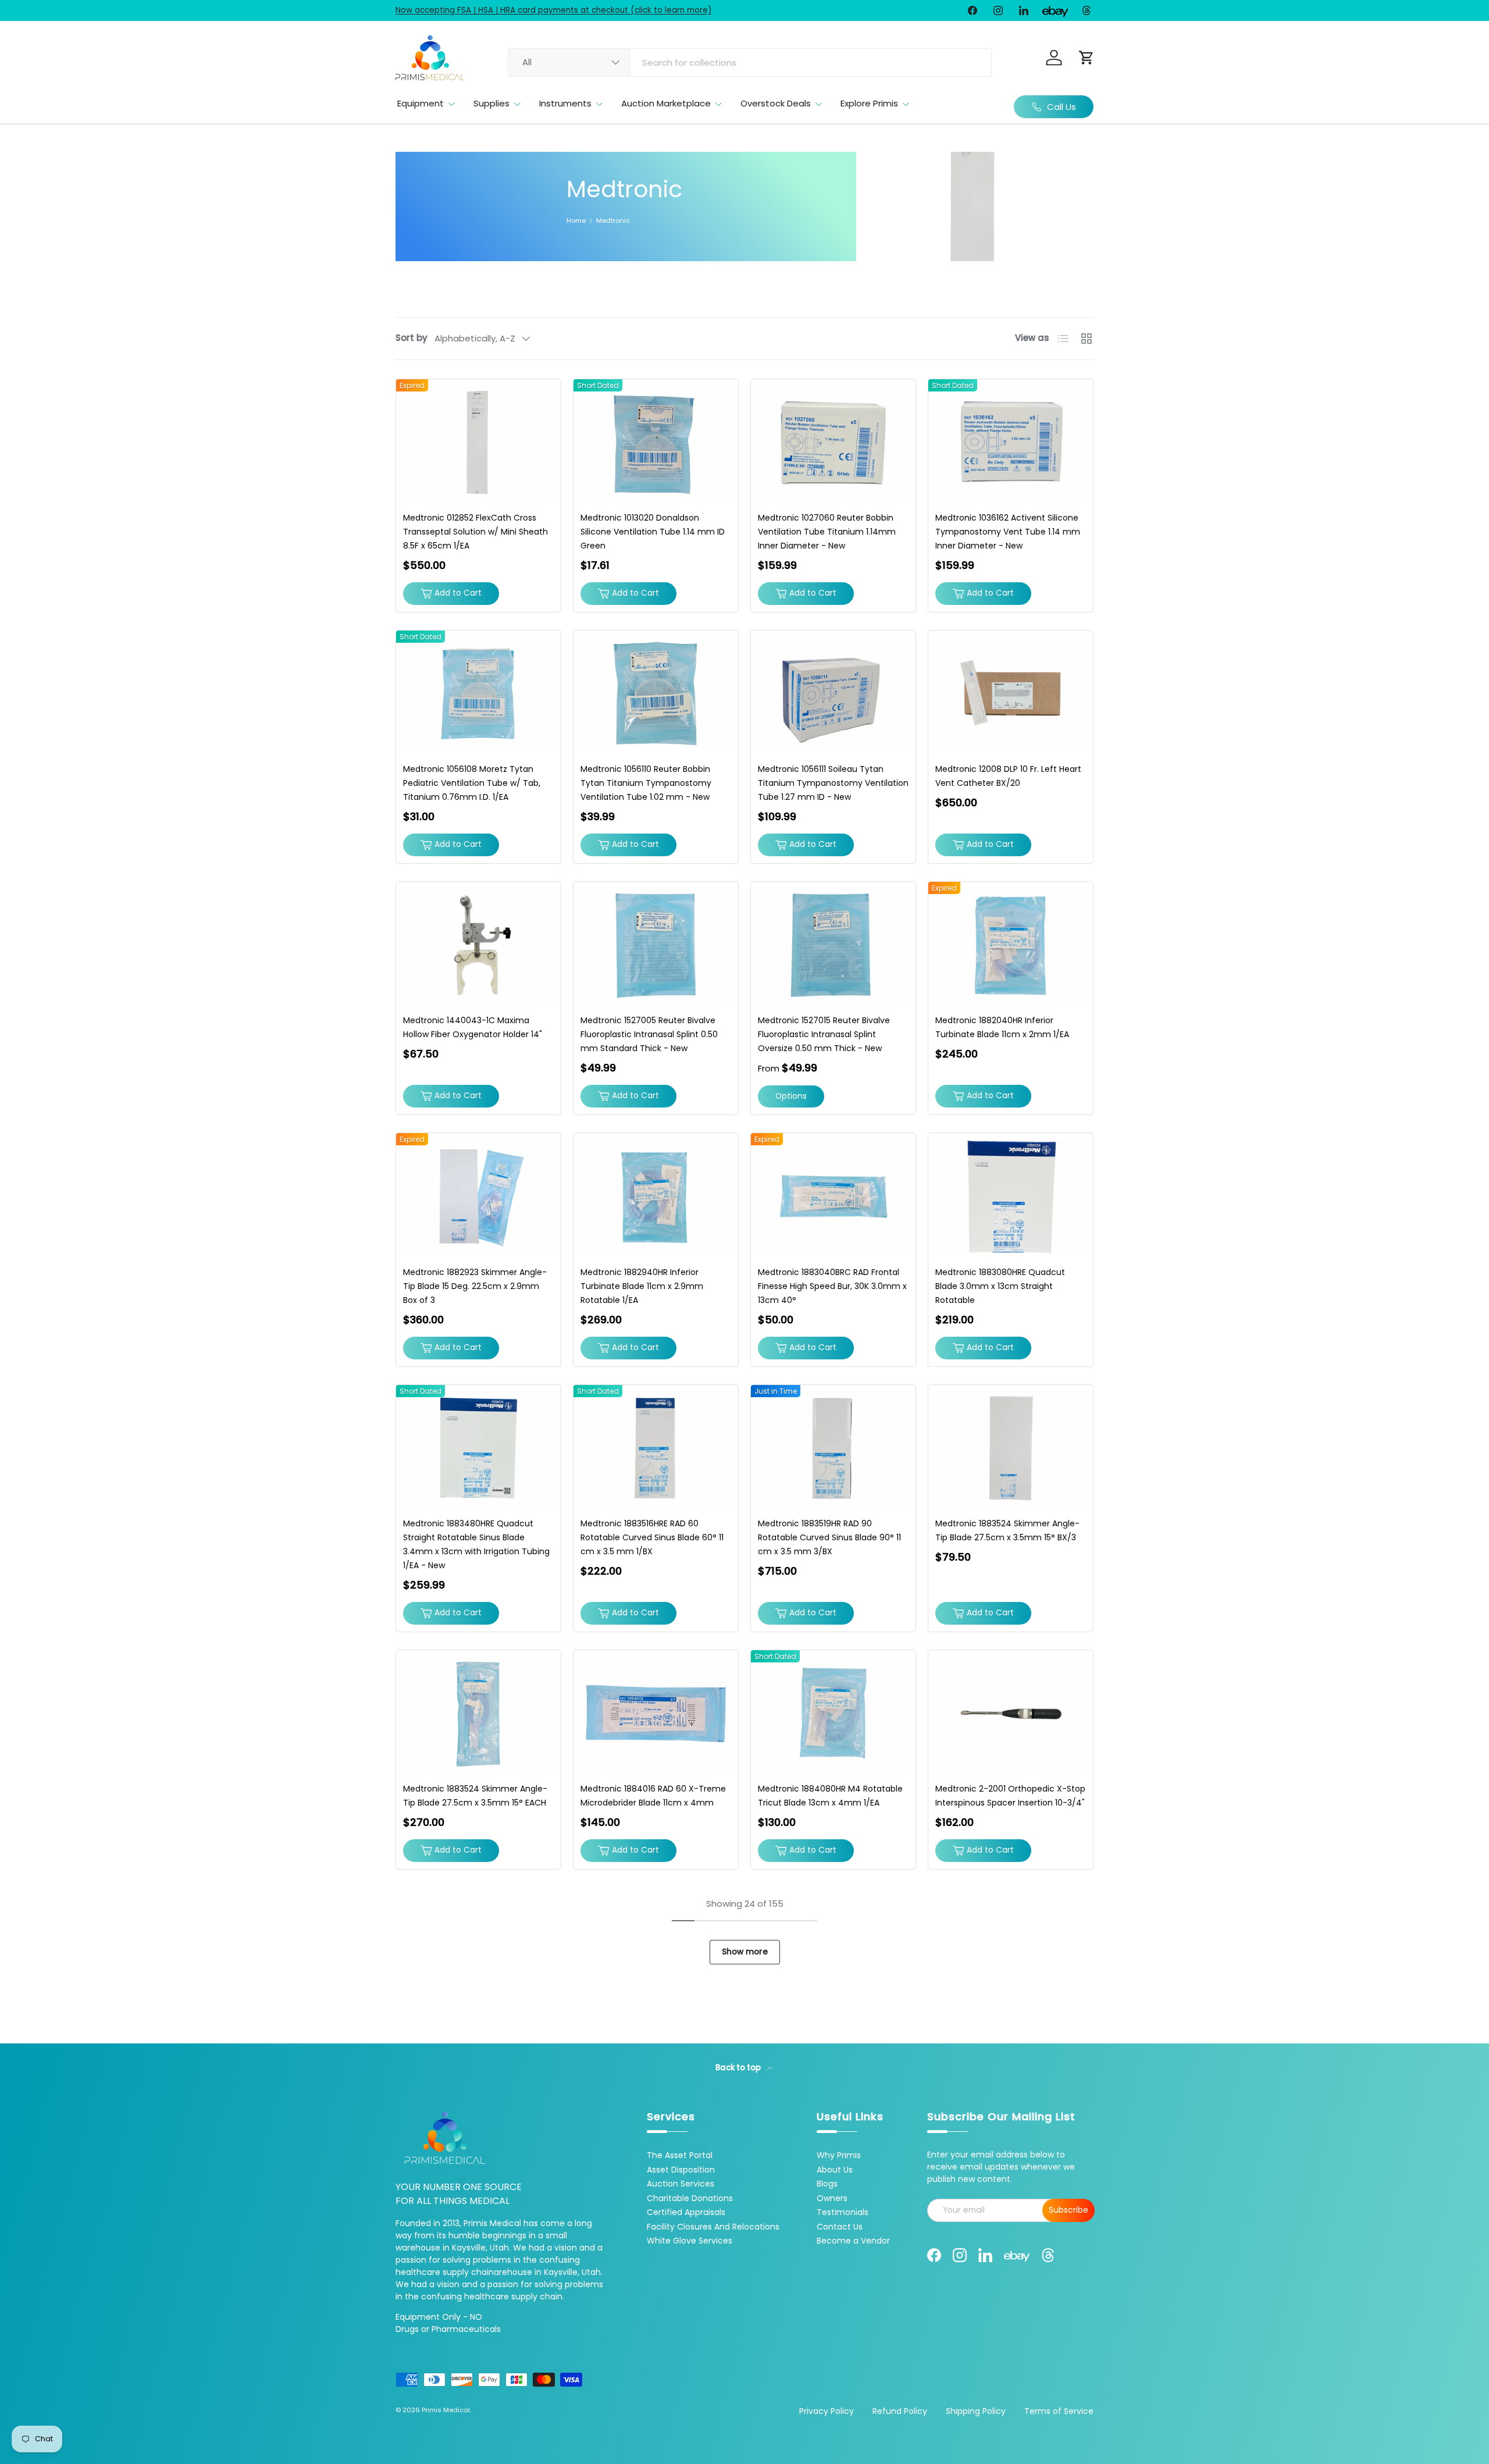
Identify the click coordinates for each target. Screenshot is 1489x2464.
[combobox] (750, 63)
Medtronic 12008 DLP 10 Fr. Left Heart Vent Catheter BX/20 (1008, 776)
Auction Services (681, 2184)
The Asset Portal (680, 2155)
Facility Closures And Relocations (713, 2227)
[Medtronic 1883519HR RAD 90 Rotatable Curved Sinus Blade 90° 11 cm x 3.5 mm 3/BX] (833, 1448)
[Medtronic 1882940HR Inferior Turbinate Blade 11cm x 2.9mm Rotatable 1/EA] (656, 1197)
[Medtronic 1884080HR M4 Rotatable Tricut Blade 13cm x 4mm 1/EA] (833, 1714)
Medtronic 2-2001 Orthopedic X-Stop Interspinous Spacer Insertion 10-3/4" (1010, 1796)
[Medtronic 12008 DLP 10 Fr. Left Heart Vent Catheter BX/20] (1011, 694)
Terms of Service (1059, 2411)
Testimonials (843, 2212)
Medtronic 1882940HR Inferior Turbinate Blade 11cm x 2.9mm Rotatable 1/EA (642, 1286)
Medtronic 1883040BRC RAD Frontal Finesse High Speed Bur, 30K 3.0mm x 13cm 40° (832, 1286)
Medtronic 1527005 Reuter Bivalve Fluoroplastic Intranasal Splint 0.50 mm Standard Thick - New (649, 1034)
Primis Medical (446, 2410)
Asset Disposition (681, 2170)
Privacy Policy (827, 2411)
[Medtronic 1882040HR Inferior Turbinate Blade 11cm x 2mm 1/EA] (1011, 945)
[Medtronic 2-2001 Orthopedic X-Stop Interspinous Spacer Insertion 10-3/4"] (1011, 1714)
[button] (1087, 58)
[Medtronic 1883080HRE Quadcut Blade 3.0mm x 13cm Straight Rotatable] (1011, 1197)
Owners (832, 2198)
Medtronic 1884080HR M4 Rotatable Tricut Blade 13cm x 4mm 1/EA (830, 1796)
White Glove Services (690, 2241)
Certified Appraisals (686, 2212)
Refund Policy (900, 2411)
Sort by (412, 338)
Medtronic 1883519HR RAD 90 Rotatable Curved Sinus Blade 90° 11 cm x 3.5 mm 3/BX (829, 1537)
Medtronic (613, 221)
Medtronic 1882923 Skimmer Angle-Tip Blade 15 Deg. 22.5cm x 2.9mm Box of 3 (475, 1286)
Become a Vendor (853, 2241)
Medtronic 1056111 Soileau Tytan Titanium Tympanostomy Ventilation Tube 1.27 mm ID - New (833, 783)
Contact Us (840, 2227)
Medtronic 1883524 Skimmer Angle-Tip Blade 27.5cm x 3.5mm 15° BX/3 (1007, 1530)
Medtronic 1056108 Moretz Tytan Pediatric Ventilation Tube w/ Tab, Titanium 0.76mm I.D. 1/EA (472, 783)
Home (576, 221)
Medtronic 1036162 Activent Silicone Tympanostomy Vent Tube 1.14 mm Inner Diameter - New (1008, 532)
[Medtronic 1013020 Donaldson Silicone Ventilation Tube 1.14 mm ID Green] (656, 443)
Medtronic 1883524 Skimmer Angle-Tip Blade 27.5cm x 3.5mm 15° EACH (475, 1796)
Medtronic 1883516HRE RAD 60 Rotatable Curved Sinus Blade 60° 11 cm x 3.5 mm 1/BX (652, 1537)
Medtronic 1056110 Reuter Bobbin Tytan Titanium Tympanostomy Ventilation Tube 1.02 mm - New (646, 783)
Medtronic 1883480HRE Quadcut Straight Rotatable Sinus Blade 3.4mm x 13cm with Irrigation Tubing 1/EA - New (476, 1544)
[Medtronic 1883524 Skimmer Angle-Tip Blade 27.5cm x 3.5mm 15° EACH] (478, 1714)
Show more (745, 1952)
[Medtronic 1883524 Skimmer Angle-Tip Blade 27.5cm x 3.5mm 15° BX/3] (1011, 1448)
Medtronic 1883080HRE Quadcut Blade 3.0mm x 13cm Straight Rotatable (1000, 1286)
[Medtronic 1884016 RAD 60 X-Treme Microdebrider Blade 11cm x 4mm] (656, 1714)
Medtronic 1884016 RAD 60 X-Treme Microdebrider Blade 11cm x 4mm (653, 1796)
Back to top (739, 2068)
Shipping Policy (976, 2411)
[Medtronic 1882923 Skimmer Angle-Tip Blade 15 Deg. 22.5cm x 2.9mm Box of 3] (478, 1197)
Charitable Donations (690, 2198)
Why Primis (839, 2155)
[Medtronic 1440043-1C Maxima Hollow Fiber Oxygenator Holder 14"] (478, 945)
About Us (835, 2170)
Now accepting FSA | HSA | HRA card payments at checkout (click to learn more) (553, 10)
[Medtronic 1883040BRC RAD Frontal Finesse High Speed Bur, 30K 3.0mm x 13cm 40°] (833, 1197)
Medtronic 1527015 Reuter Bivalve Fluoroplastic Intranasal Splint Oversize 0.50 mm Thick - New (824, 1034)
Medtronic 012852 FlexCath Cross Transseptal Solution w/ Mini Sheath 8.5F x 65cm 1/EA (475, 532)
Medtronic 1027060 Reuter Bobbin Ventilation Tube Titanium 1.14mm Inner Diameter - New (827, 532)
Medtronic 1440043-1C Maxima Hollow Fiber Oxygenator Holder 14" (473, 1027)
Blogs (827, 2184)
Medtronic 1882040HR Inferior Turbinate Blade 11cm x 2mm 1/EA (1002, 1027)
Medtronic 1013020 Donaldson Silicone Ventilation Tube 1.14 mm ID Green (653, 532)
